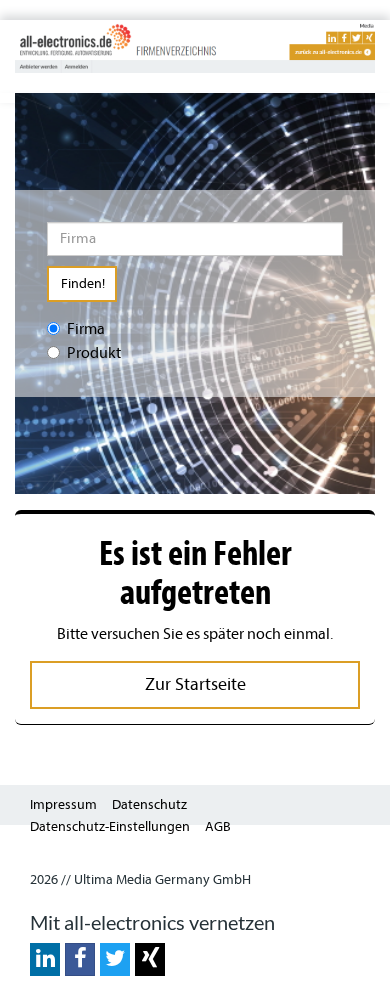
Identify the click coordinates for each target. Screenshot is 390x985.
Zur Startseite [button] (195, 684)
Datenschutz (149, 804)
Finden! (83, 283)
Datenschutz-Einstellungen (110, 826)
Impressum (63, 804)
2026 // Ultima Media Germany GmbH (140, 879)
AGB (218, 826)
